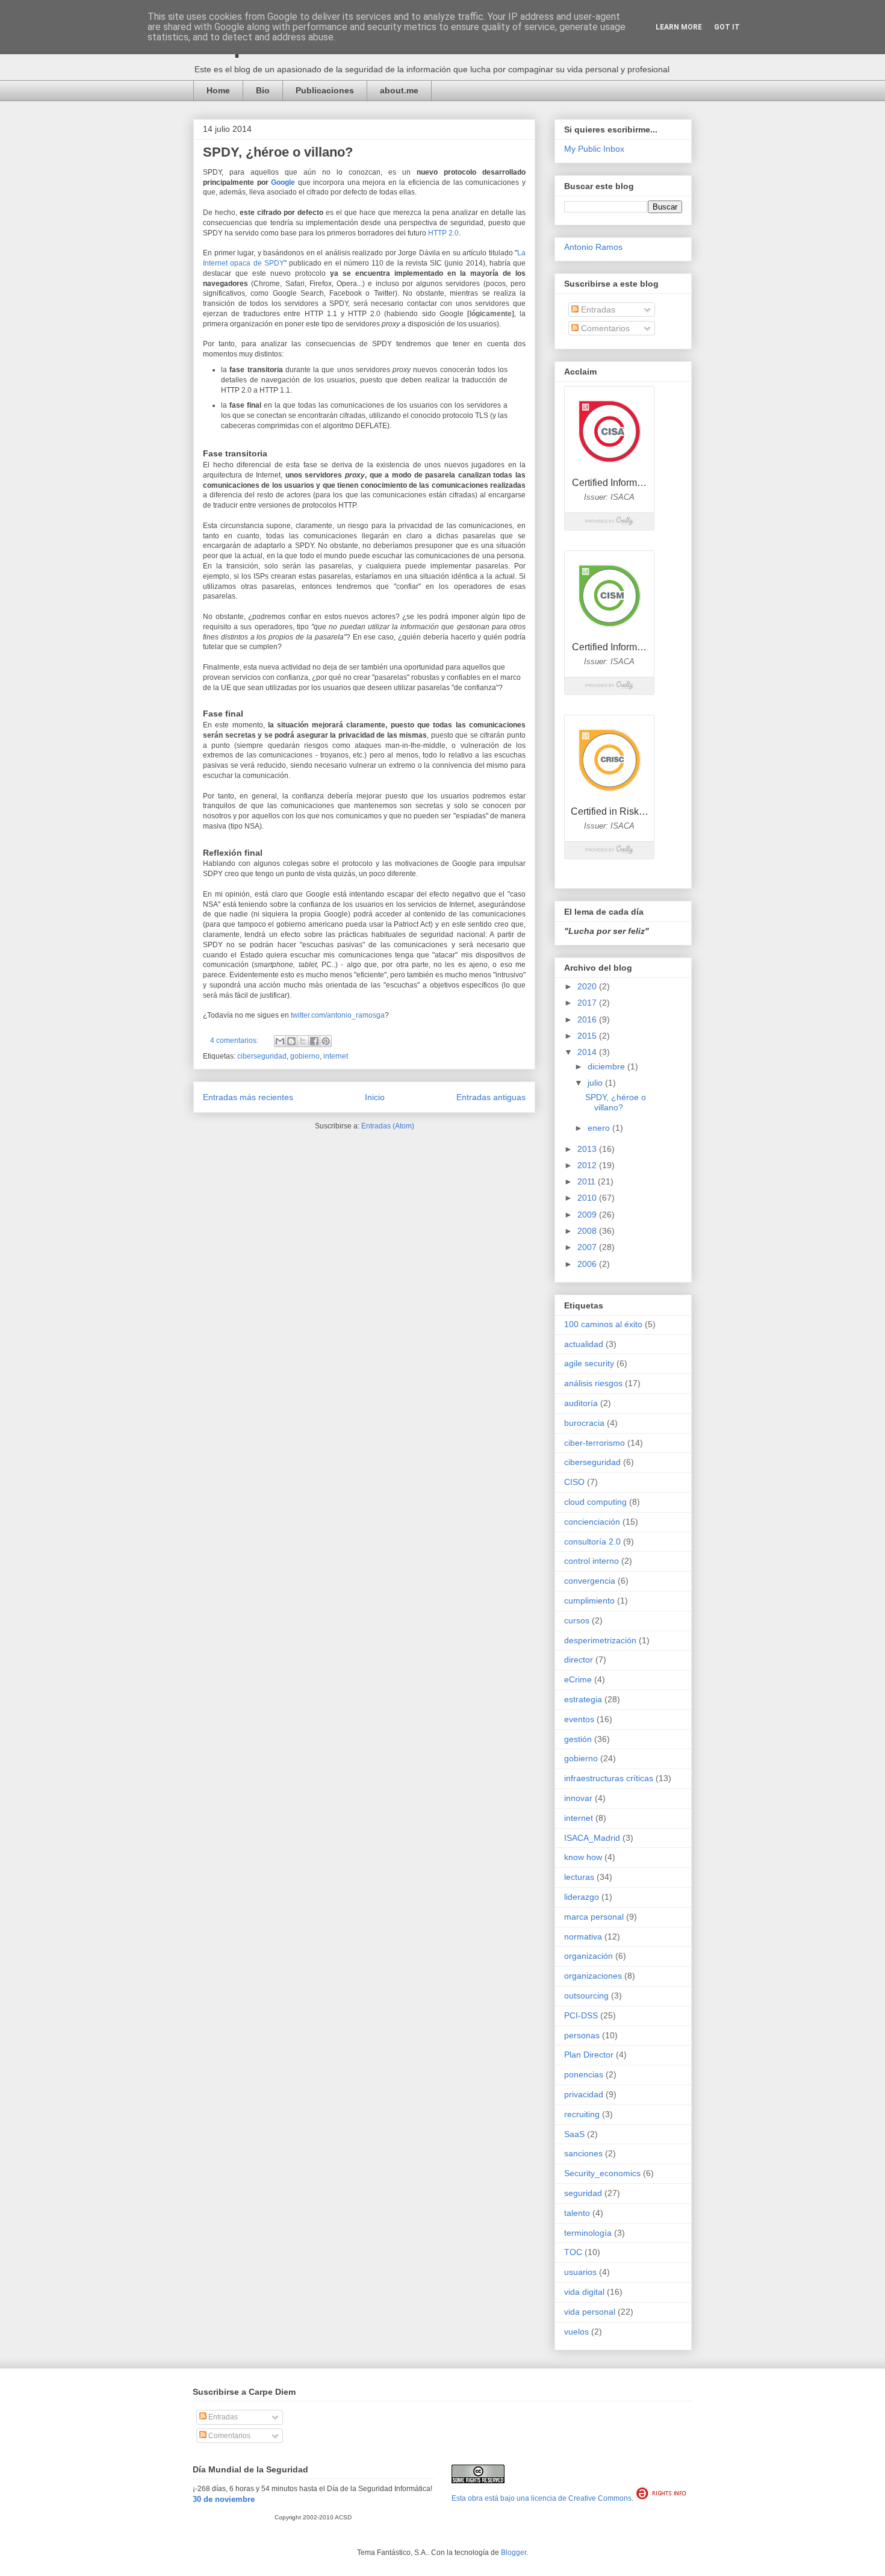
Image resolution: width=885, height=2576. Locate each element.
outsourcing (586, 1996)
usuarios (580, 2272)
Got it (727, 27)
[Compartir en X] (303, 1041)
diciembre (607, 1066)
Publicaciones (325, 90)
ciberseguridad (262, 1056)
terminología (588, 2233)
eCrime (578, 1679)
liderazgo (582, 1897)
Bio (263, 90)
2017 (588, 1003)
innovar (578, 1798)
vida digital (584, 2292)
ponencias (584, 2074)
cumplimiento (589, 1601)
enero (600, 1128)
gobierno (305, 1056)
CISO (574, 1482)
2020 (588, 986)
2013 (588, 1149)
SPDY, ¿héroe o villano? (278, 152)
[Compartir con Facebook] (314, 1041)
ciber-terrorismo (595, 1443)
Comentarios (604, 328)
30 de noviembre (224, 2499)
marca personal (594, 1917)
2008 (588, 1231)
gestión (578, 1739)
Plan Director (589, 2055)
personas (582, 2035)
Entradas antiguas (491, 1097)
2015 (588, 1036)
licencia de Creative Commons (581, 2498)
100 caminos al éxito (603, 1324)
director (579, 1660)
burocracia (584, 1423)
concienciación (592, 1522)
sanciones (583, 2153)
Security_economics (602, 2173)
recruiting (582, 2114)
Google (283, 182)
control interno (592, 1561)
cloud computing (595, 1502)
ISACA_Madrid (592, 1838)
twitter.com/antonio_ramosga (338, 1015)
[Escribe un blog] (291, 1041)
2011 (588, 1181)
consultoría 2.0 (592, 1542)
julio (596, 1083)
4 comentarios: (235, 1041)
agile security (589, 1363)
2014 (588, 1052)
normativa (583, 1937)
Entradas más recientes (248, 1097)
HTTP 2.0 (443, 233)
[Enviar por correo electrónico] (280, 1041)
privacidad (584, 2094)
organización (588, 1956)
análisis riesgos (593, 1383)
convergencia (590, 1581)
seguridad (583, 2193)
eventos (579, 1719)
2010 (588, 1198)
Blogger (514, 2553)
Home (218, 90)
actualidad (584, 1344)
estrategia (583, 1699)
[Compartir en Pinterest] (326, 1041)
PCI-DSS (581, 2015)
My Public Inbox (594, 149)
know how (583, 1857)
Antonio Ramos (593, 247)
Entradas (597, 310)
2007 (588, 1247)
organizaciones (593, 1976)
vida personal (590, 2312)
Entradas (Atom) (388, 1126)
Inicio (375, 1097)
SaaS (574, 2134)
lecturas (579, 1877)
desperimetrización (600, 1640)
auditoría (581, 1403)
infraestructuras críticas (609, 1778)
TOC (573, 2252)
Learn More (679, 27)
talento (577, 2213)
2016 (588, 1019)
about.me (399, 90)
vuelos (576, 2332)
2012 (588, 1165)
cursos (577, 1620)
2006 (588, 1264)
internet (336, 1056)
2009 (588, 1215)
